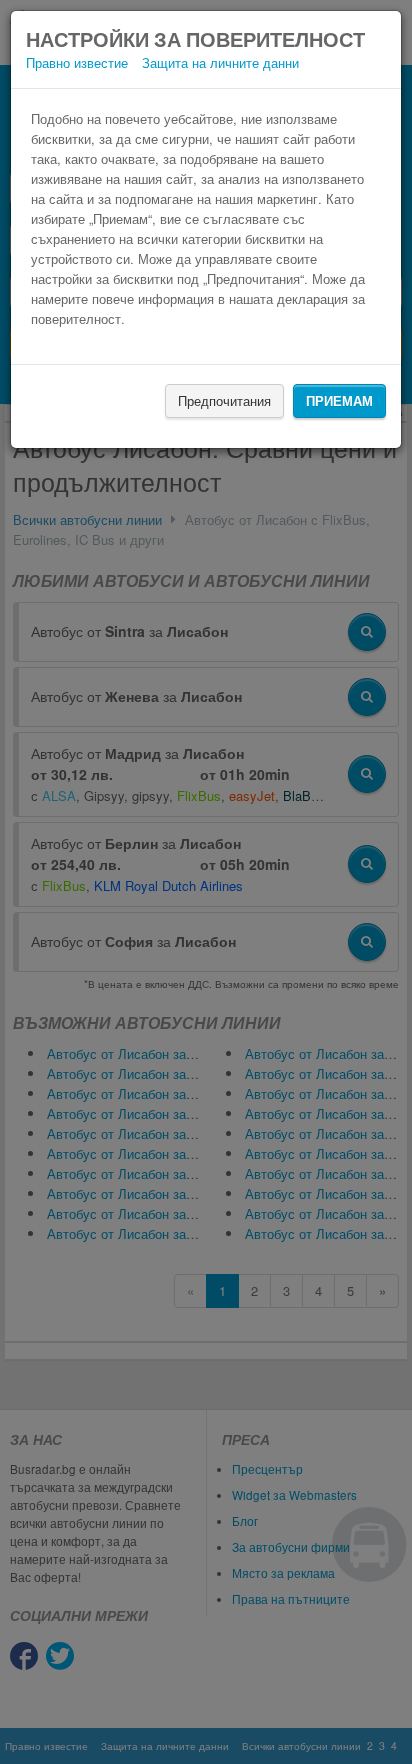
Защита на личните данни (220, 62)
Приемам (339, 400)
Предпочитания (224, 400)
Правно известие (77, 62)
